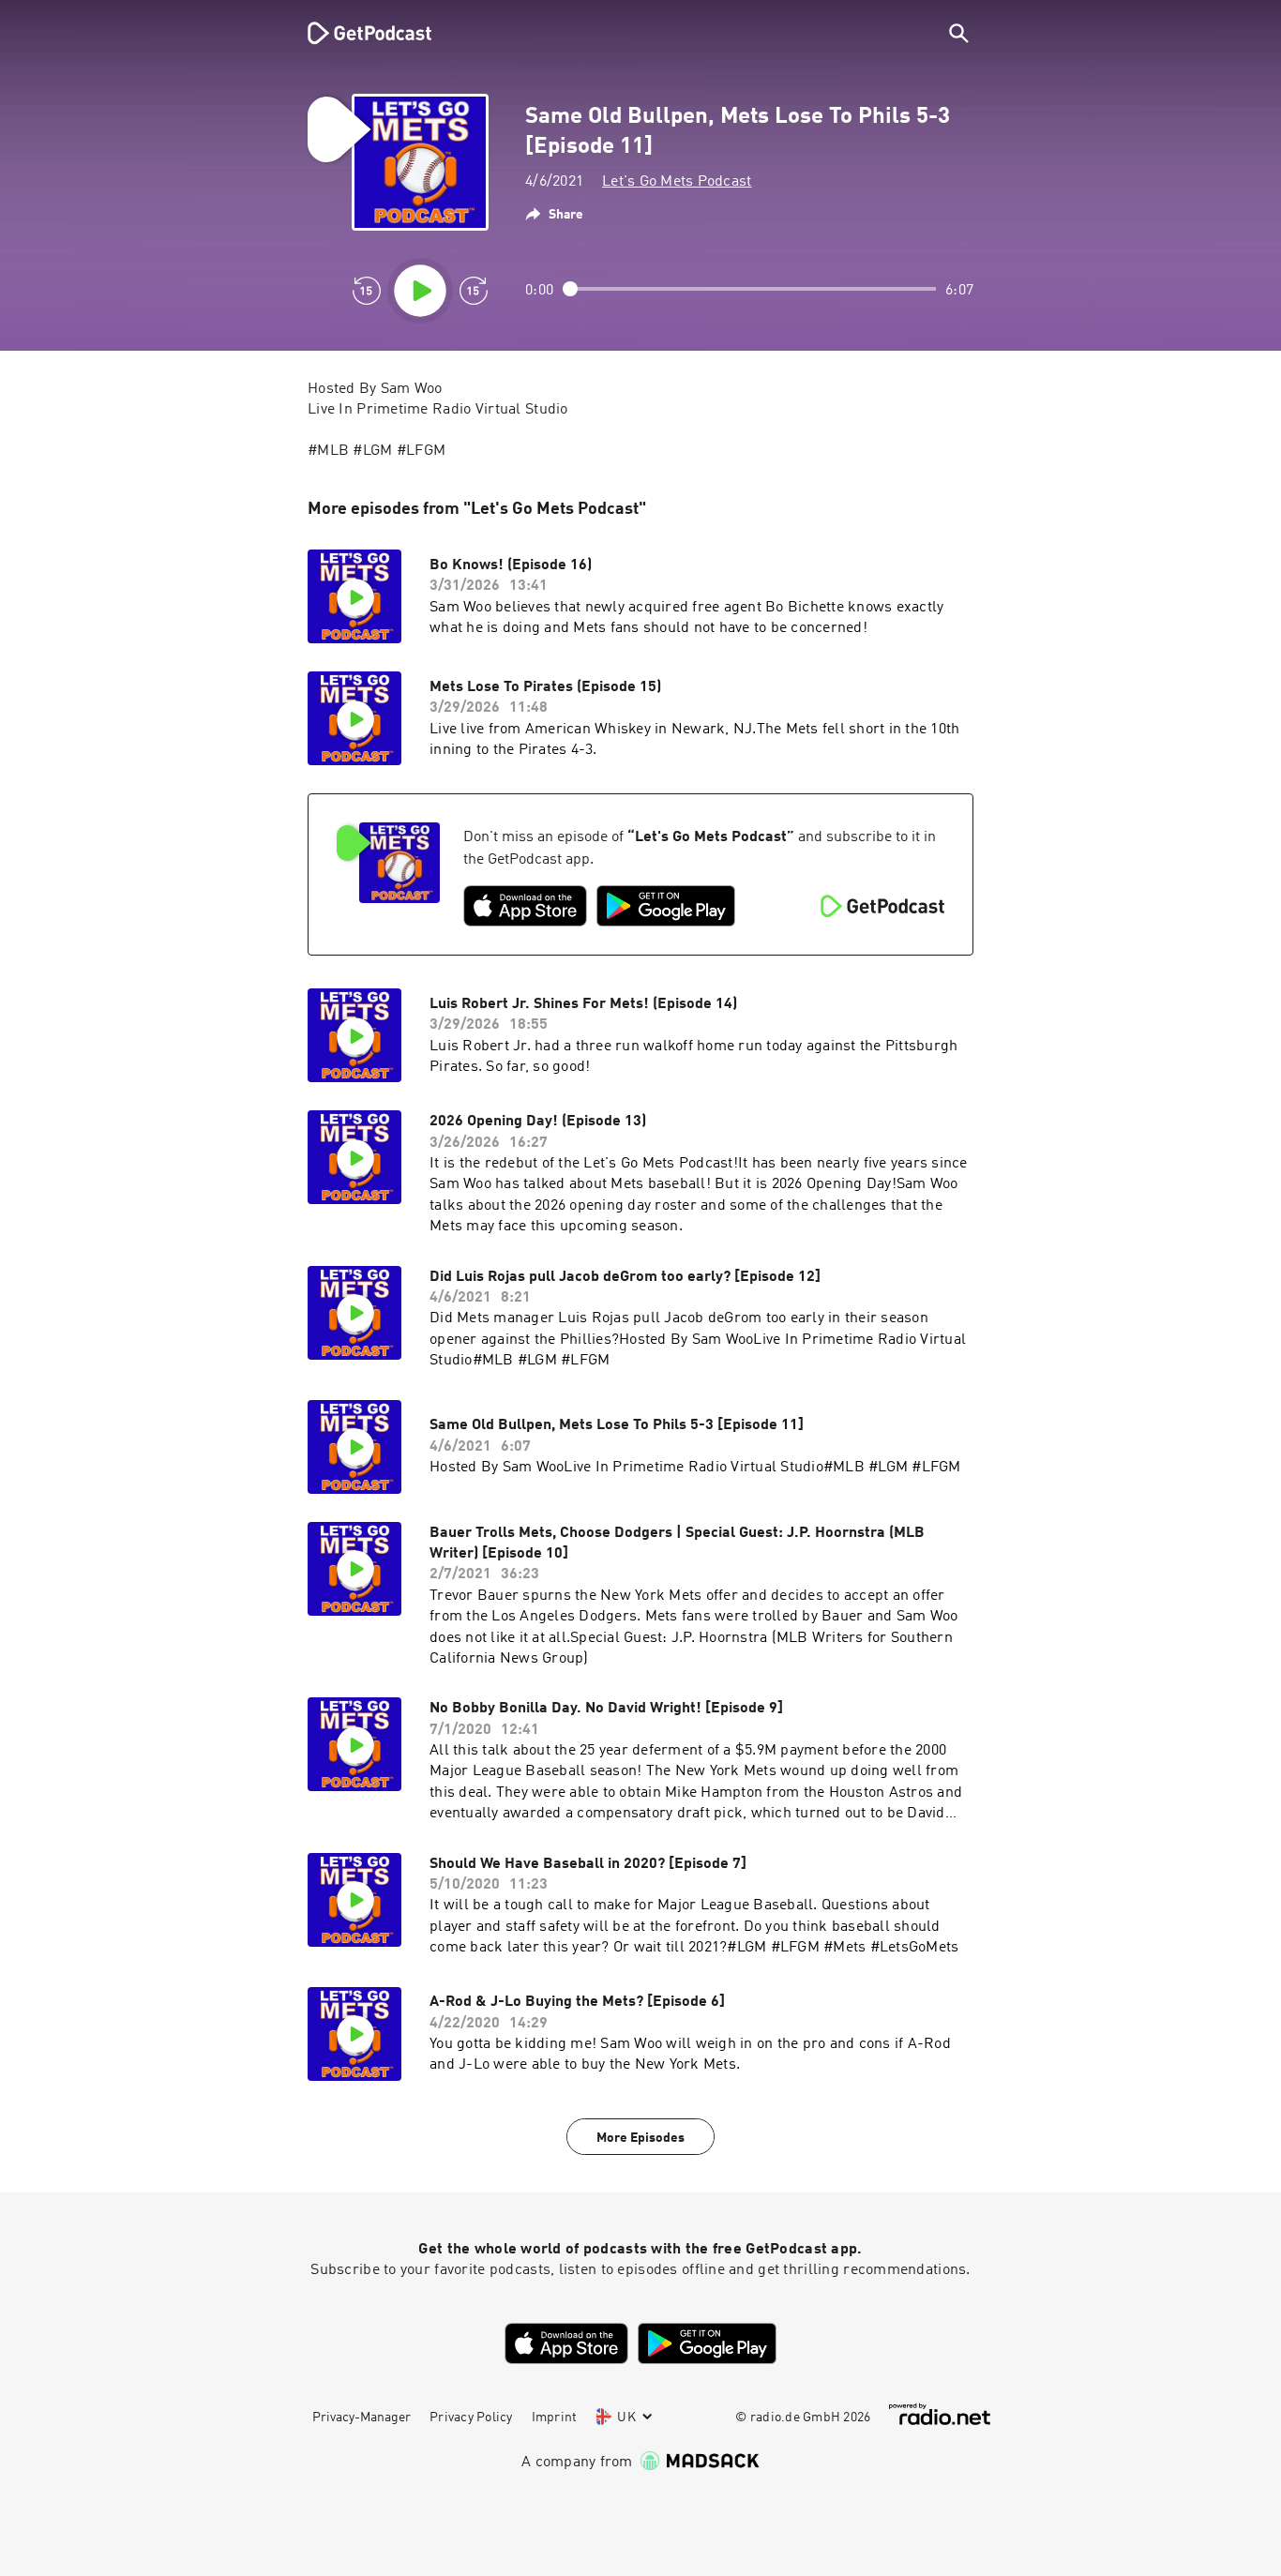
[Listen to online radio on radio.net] (940, 2414)
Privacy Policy (471, 2418)
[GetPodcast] (357, 33)
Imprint (555, 2418)
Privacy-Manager (362, 2418)
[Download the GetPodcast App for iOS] (525, 906)
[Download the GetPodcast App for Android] (666, 906)
